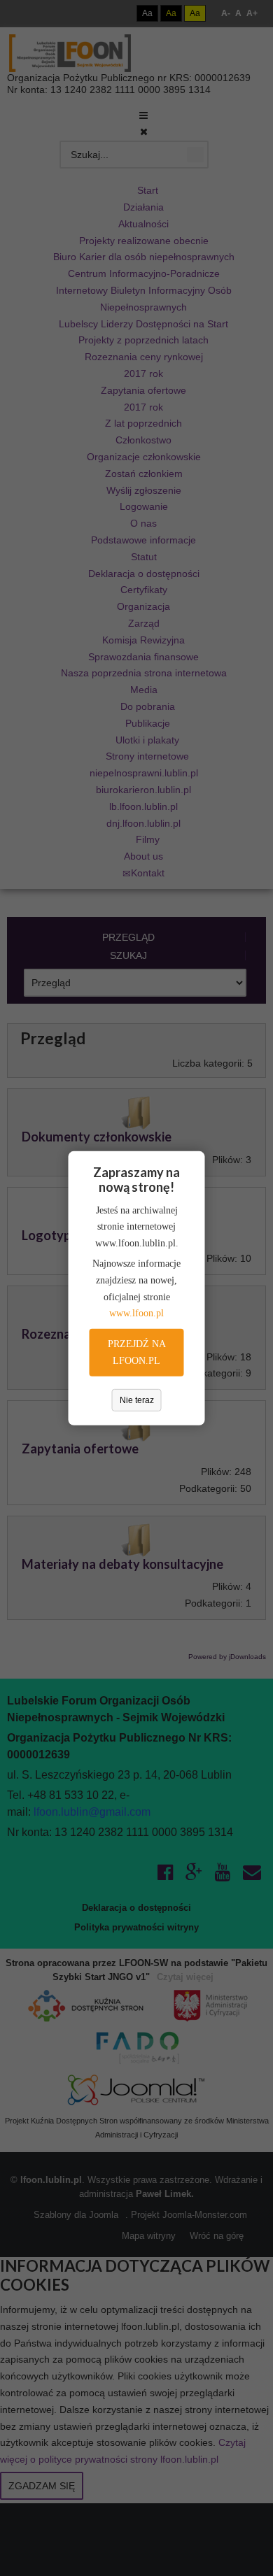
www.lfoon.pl (136, 1313)
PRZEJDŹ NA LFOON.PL (137, 1352)
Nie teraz (137, 1400)
